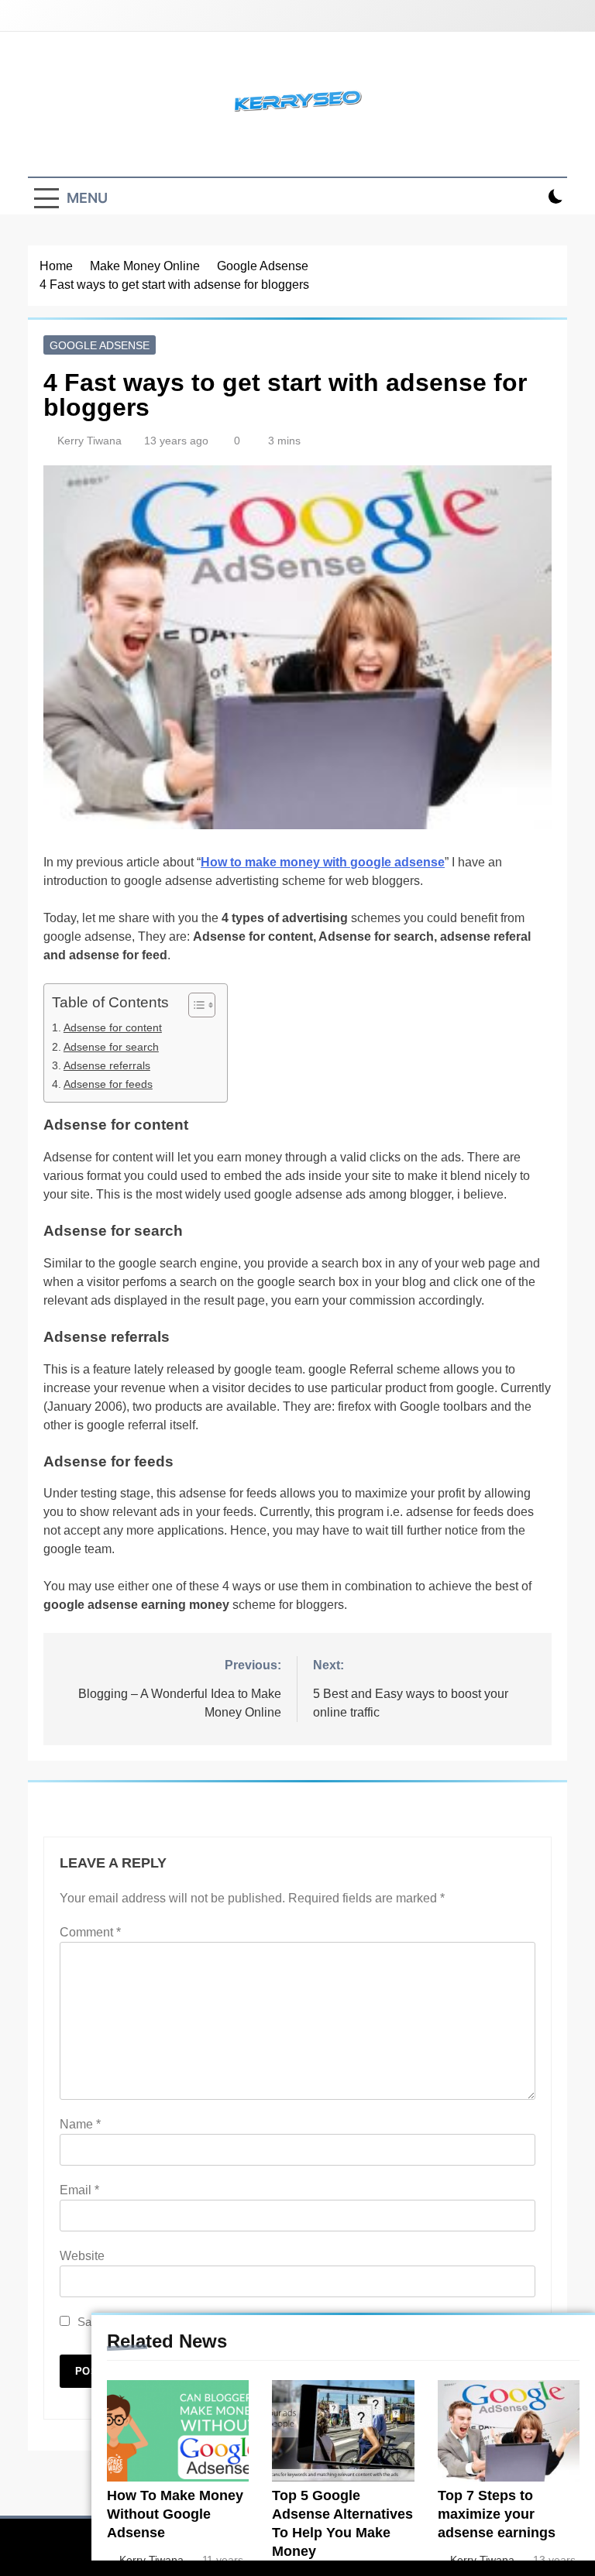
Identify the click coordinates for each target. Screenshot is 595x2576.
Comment (90, 1932)
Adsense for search (111, 1047)
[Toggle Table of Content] (194, 1005)
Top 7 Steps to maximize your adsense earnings (497, 2514)
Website (82, 2256)
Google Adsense (100, 345)
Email (79, 2190)
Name (80, 2124)
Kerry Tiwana (89, 441)
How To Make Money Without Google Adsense (175, 2514)
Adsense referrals (107, 1065)
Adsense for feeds (108, 1084)
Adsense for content (113, 1027)
